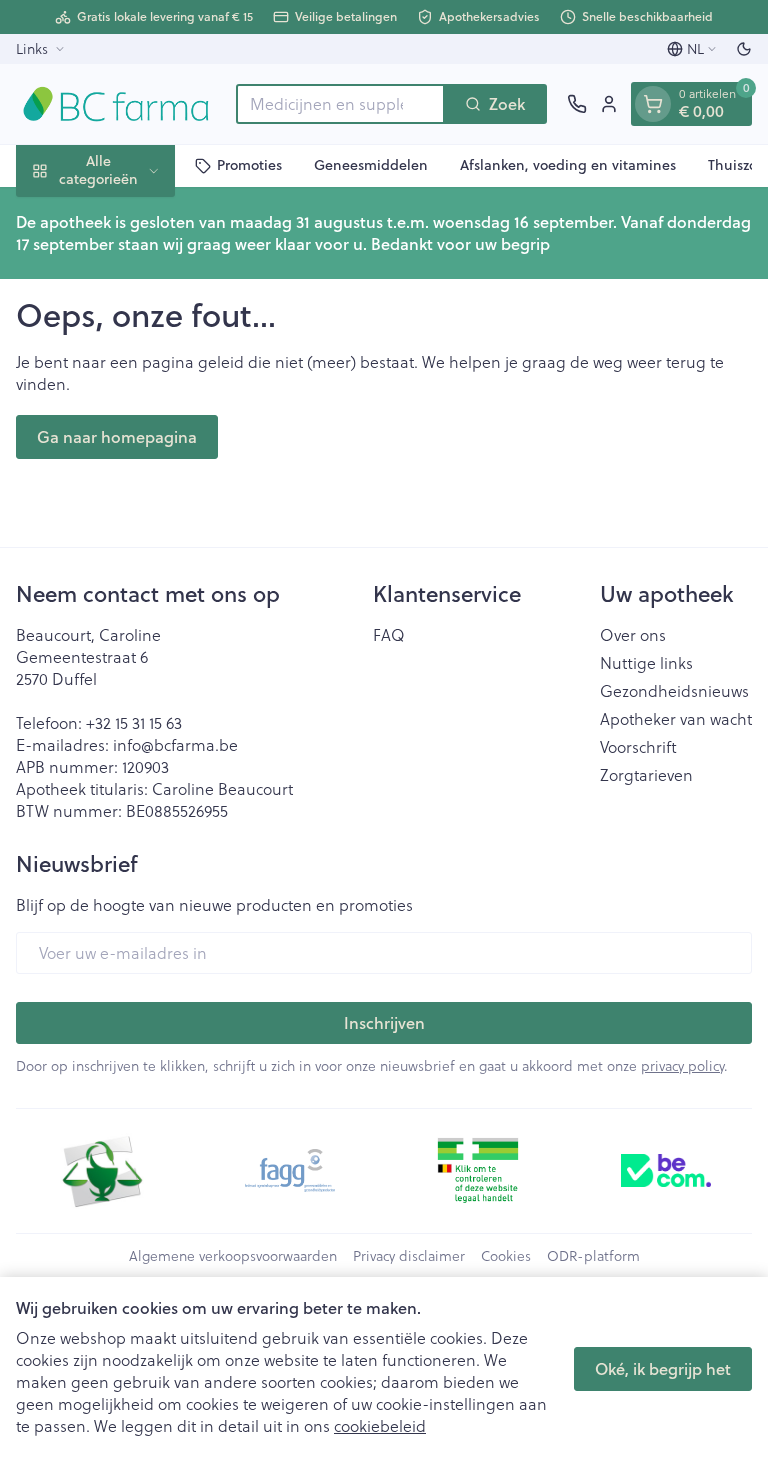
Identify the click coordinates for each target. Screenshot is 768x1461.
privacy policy (682, 1065)
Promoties (249, 165)
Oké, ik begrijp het (663, 1368)
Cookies (506, 1256)
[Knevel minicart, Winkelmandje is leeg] (653, 104)
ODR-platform (593, 1256)
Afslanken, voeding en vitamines (568, 165)
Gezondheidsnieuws (674, 691)
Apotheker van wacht (676, 719)
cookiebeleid (380, 1425)
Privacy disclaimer (409, 1256)
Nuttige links (646, 663)
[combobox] (340, 104)
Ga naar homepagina (117, 436)
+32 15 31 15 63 (134, 722)
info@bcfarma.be (175, 744)
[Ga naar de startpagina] (116, 104)
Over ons (633, 635)
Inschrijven (384, 1022)
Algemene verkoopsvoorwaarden (233, 1256)
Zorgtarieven (646, 775)
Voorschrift (638, 747)
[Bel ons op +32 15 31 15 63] (577, 104)
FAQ (389, 635)
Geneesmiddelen (371, 165)
